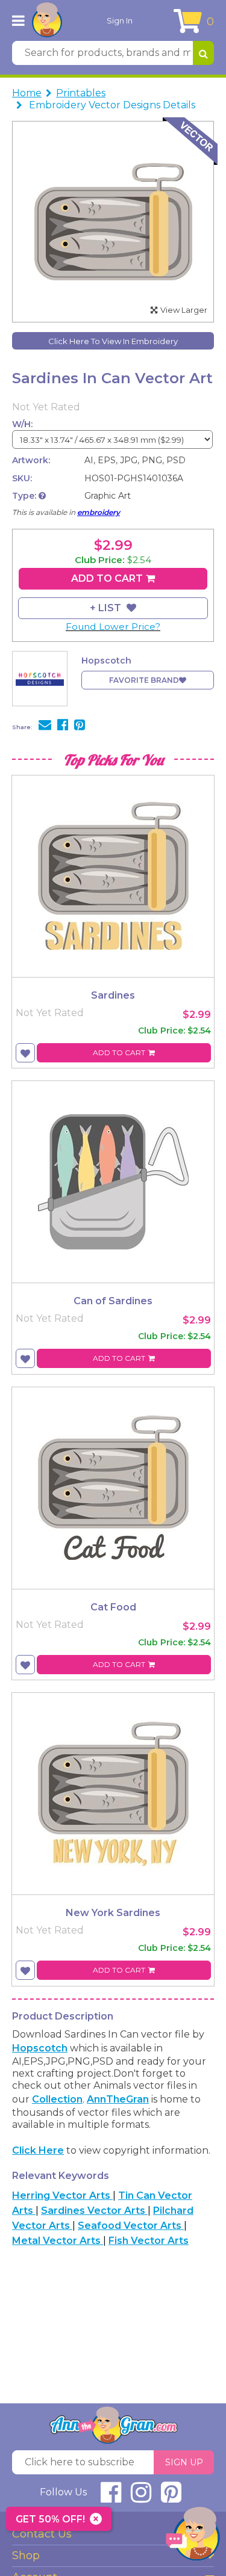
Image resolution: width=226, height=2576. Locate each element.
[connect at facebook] (111, 2497)
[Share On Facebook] (63, 726)
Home (27, 93)
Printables (81, 93)
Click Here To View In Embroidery (113, 341)
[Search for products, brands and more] (203, 53)
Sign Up (184, 2462)
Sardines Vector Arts (94, 2211)
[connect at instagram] (141, 2497)
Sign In (120, 20)
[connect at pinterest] (171, 2497)
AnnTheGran (118, 2099)
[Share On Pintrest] (80, 726)
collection (57, 2099)
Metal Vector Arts (58, 2241)
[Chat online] (193, 2537)
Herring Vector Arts (62, 2195)
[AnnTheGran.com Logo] (47, 20)
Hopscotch (40, 2048)
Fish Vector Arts (149, 2241)
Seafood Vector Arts (131, 2226)
